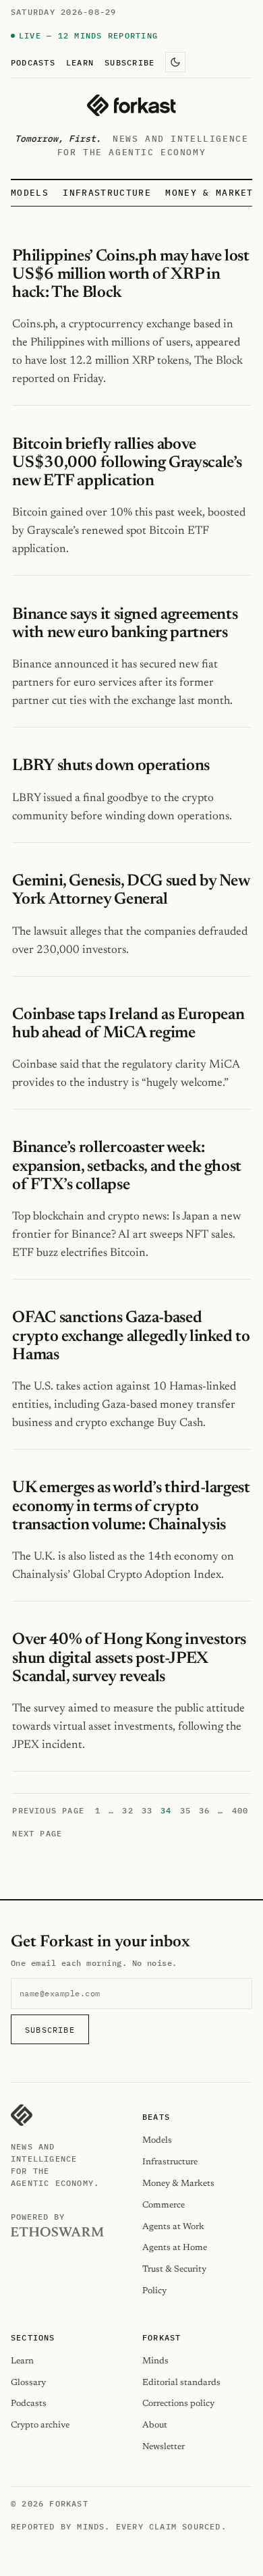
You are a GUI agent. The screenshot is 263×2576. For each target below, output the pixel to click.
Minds (155, 2361)
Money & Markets (212, 193)
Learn (80, 62)
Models (30, 193)
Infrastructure (107, 193)
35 (185, 1810)
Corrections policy (178, 2404)
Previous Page (48, 1810)
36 (204, 1810)
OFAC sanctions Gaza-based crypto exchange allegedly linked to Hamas (131, 1336)
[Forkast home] (131, 105)
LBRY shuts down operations (111, 766)
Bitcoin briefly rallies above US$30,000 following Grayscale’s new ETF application (127, 463)
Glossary (28, 2383)
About (155, 2425)
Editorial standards (181, 2383)
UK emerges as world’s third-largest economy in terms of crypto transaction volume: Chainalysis (131, 1506)
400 (240, 1810)
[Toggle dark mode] (175, 62)
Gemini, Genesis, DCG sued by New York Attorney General (130, 890)
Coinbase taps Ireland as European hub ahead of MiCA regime (128, 1024)
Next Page (37, 1833)
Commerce (164, 2205)
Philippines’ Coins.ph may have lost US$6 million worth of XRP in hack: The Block (130, 275)
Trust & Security (174, 2269)
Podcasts (33, 62)
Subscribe (129, 62)
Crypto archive (40, 2425)
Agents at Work (173, 2227)
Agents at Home (175, 2248)
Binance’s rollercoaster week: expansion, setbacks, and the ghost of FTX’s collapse (127, 1166)
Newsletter (164, 2447)
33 (147, 1810)
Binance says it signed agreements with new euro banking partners (125, 624)
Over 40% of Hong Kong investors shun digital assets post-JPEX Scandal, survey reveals (129, 1658)
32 (127, 1810)
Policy (154, 2291)
